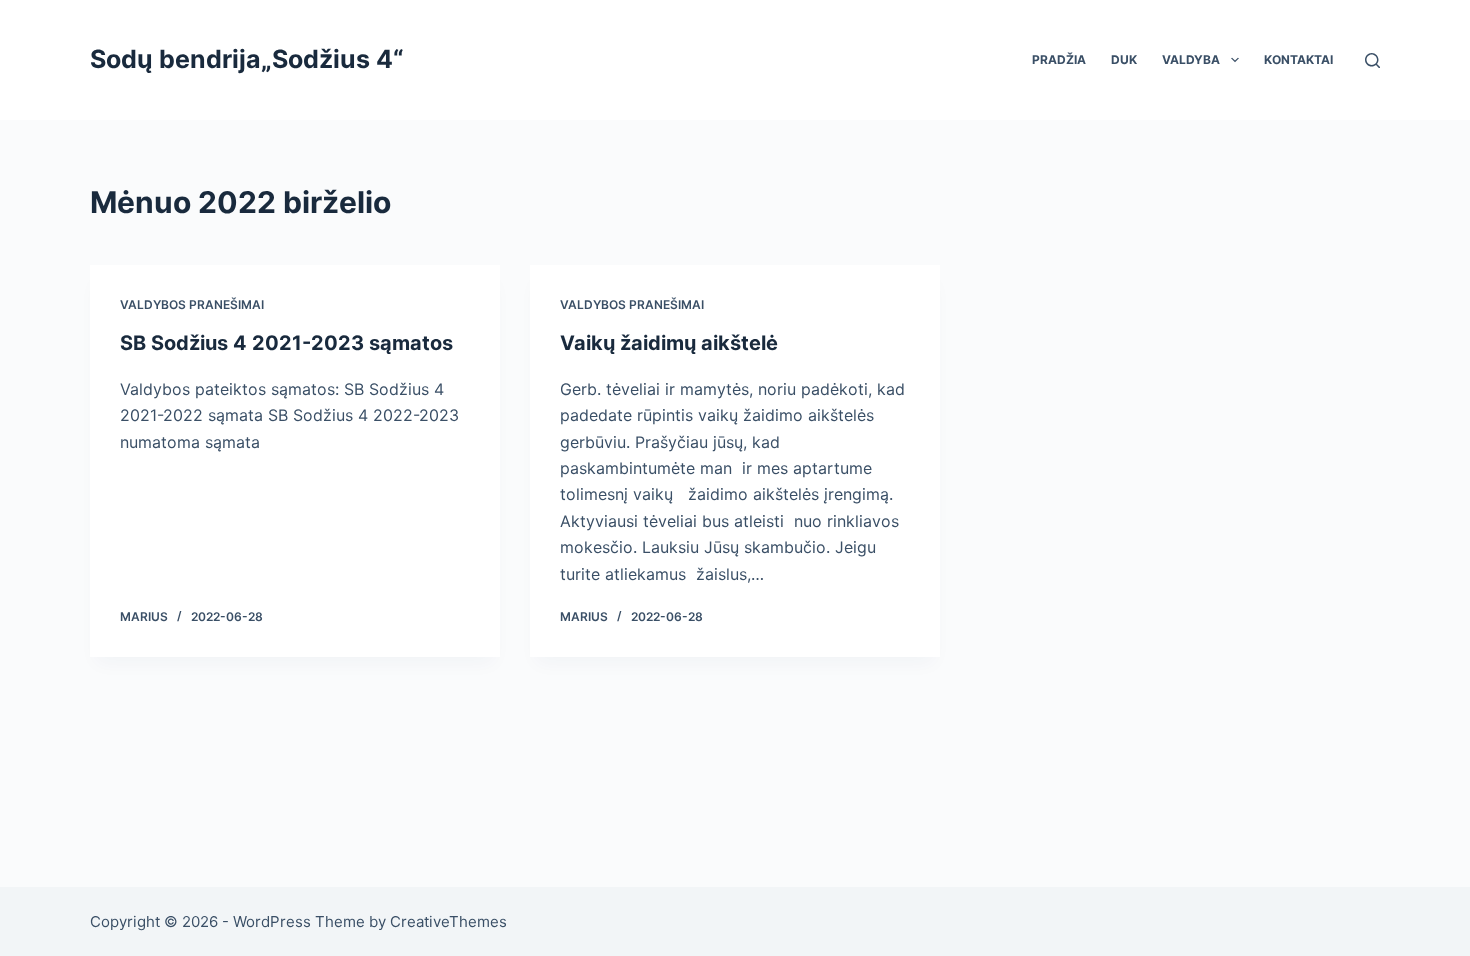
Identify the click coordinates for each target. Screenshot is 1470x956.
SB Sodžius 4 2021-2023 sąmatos (286, 343)
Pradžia (1059, 59)
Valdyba (1191, 59)
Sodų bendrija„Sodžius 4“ (247, 59)
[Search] (1372, 60)
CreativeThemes (448, 921)
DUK (1124, 59)
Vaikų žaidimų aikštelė (669, 343)
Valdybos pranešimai (192, 304)
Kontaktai (1298, 59)
